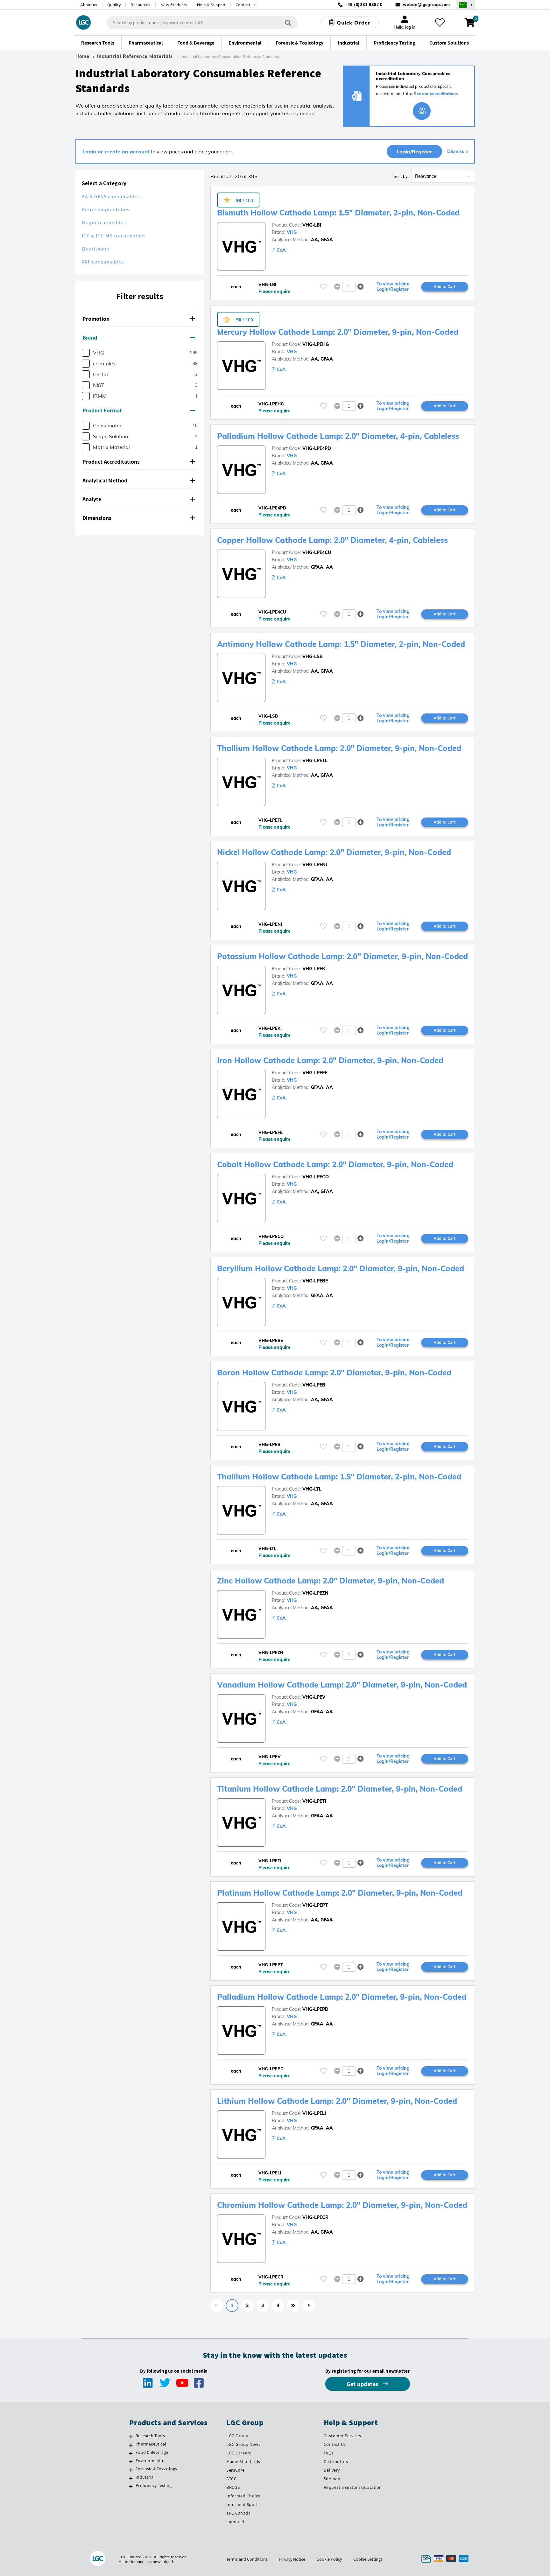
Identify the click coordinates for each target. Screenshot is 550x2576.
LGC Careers (239, 2453)
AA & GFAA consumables (111, 197)
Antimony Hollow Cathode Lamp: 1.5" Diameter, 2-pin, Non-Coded (341, 644)
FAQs (329, 2453)
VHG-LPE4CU (317, 552)
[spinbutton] (349, 287)
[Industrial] (131, 2478)
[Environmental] (131, 2461)
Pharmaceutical (151, 2444)
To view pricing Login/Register (393, 287)
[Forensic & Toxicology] (131, 2470)
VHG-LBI (312, 225)
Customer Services (342, 2436)
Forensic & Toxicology (156, 2469)
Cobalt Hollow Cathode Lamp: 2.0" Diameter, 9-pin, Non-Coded (335, 1164)
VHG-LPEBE (315, 1281)
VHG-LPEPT (315, 1905)
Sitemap (332, 2479)
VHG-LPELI (314, 2113)
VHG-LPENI (315, 865)
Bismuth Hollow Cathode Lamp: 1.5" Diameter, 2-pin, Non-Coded (338, 213)
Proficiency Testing (154, 2485)
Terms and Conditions (247, 2559)
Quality (114, 5)
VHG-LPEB (314, 1385)
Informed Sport (242, 2504)
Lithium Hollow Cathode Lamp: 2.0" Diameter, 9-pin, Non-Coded (337, 2101)
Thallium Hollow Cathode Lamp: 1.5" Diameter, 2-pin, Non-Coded (339, 1477)
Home (82, 56)
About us (89, 5)
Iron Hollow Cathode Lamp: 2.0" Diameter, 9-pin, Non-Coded (330, 1060)
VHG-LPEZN (315, 1593)
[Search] (288, 22)
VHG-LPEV (314, 1697)
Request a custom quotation (353, 2487)
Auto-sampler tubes (106, 210)
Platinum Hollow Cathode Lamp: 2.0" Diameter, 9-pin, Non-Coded (340, 1893)
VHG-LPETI (314, 1801)
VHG (292, 232)
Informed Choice (243, 2496)
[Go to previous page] (217, 2306)
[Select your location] (466, 5)
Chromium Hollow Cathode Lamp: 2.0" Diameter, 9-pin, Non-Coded (342, 2205)
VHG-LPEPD (315, 2009)
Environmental (150, 2460)
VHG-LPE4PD (317, 448)
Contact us (246, 5)
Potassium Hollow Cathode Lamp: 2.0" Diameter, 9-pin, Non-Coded (342, 956)
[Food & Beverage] (131, 2453)
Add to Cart (445, 286)
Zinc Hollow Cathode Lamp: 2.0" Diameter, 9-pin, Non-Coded (331, 1581)
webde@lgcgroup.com (426, 5)
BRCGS (233, 2487)
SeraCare (235, 2470)
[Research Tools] (131, 2437)
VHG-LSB (313, 656)
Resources (141, 5)
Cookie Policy (329, 2559)
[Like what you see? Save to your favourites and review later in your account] (440, 23)
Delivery (332, 2470)
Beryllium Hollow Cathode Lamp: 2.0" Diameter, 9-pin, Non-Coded (341, 1268)
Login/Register (414, 151)
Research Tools (150, 2436)
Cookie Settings (368, 2559)
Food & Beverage (152, 2452)
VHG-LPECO (316, 1177)
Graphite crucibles (104, 223)
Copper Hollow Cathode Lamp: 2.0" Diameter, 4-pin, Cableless (332, 540)
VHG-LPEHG (316, 344)
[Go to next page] (308, 2306)
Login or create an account (116, 151)
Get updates (363, 2384)
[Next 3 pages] (293, 2306)
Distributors (336, 2461)
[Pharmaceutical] (131, 2445)
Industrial (145, 2477)
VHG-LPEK (314, 969)
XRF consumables (103, 262)
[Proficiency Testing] (131, 2486)
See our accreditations (436, 94)
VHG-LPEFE (315, 1073)
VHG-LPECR (315, 2217)
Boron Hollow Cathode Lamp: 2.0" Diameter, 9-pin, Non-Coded (334, 1372)
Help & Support (211, 5)
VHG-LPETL (315, 761)
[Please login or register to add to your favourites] (323, 287)
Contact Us (335, 2444)
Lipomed (235, 2522)
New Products (174, 5)
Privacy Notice (292, 2559)
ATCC (231, 2479)
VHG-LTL (312, 1489)
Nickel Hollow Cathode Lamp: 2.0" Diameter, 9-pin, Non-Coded (334, 852)
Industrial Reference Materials (135, 56)
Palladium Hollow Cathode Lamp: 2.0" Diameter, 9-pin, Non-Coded (342, 1997)
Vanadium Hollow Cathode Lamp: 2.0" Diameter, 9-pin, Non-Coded (342, 1685)
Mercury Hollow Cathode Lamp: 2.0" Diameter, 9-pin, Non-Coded (338, 332)
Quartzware (96, 249)
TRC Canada (238, 2513)
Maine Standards (243, 2461)
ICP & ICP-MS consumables (114, 236)
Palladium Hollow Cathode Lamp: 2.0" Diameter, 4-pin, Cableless (338, 436)
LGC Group (237, 2436)
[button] (140, 319)
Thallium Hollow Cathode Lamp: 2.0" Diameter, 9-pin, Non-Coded (339, 748)
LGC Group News (243, 2444)
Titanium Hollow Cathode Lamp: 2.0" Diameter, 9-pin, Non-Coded (340, 1789)
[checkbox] (86, 353)
